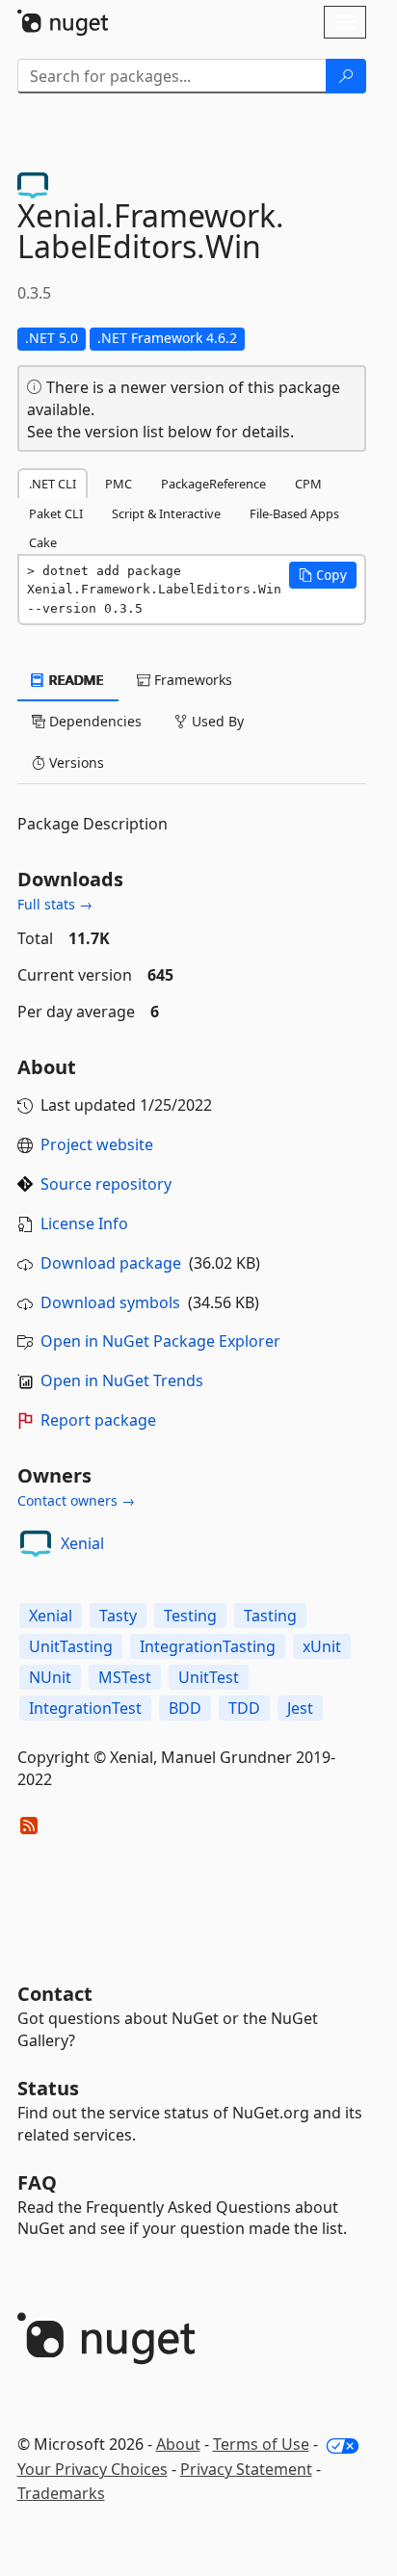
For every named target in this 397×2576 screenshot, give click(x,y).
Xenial (82, 1543)
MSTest (125, 1677)
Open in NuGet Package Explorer (160, 1341)
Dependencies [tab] (93, 721)
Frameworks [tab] (191, 680)
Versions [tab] (75, 762)
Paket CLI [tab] (56, 513)
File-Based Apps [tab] (294, 513)
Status (48, 2088)
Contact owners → (76, 1500)
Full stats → (55, 904)
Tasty (118, 1616)
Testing (190, 1616)
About (178, 2444)
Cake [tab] (43, 542)
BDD (185, 1708)
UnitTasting (71, 1646)
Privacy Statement (246, 2469)
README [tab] (75, 680)
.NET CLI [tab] (53, 484)
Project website (97, 1144)
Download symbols (110, 1302)
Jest (300, 1708)
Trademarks (61, 2493)
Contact (55, 1994)
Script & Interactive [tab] (166, 513)
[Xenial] (36, 1543)
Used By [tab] (216, 721)
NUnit (50, 1677)
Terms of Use (261, 2444)
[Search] (346, 76)
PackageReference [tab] (213, 484)
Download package (111, 1263)
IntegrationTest (85, 1708)
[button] (323, 575)
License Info (84, 1223)
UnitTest (209, 1677)
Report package (98, 1420)
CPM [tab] (308, 484)
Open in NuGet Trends (122, 1380)
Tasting (270, 1616)
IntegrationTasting (208, 1646)
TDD (244, 1708)
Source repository (106, 1184)
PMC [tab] (119, 484)
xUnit (322, 1646)
